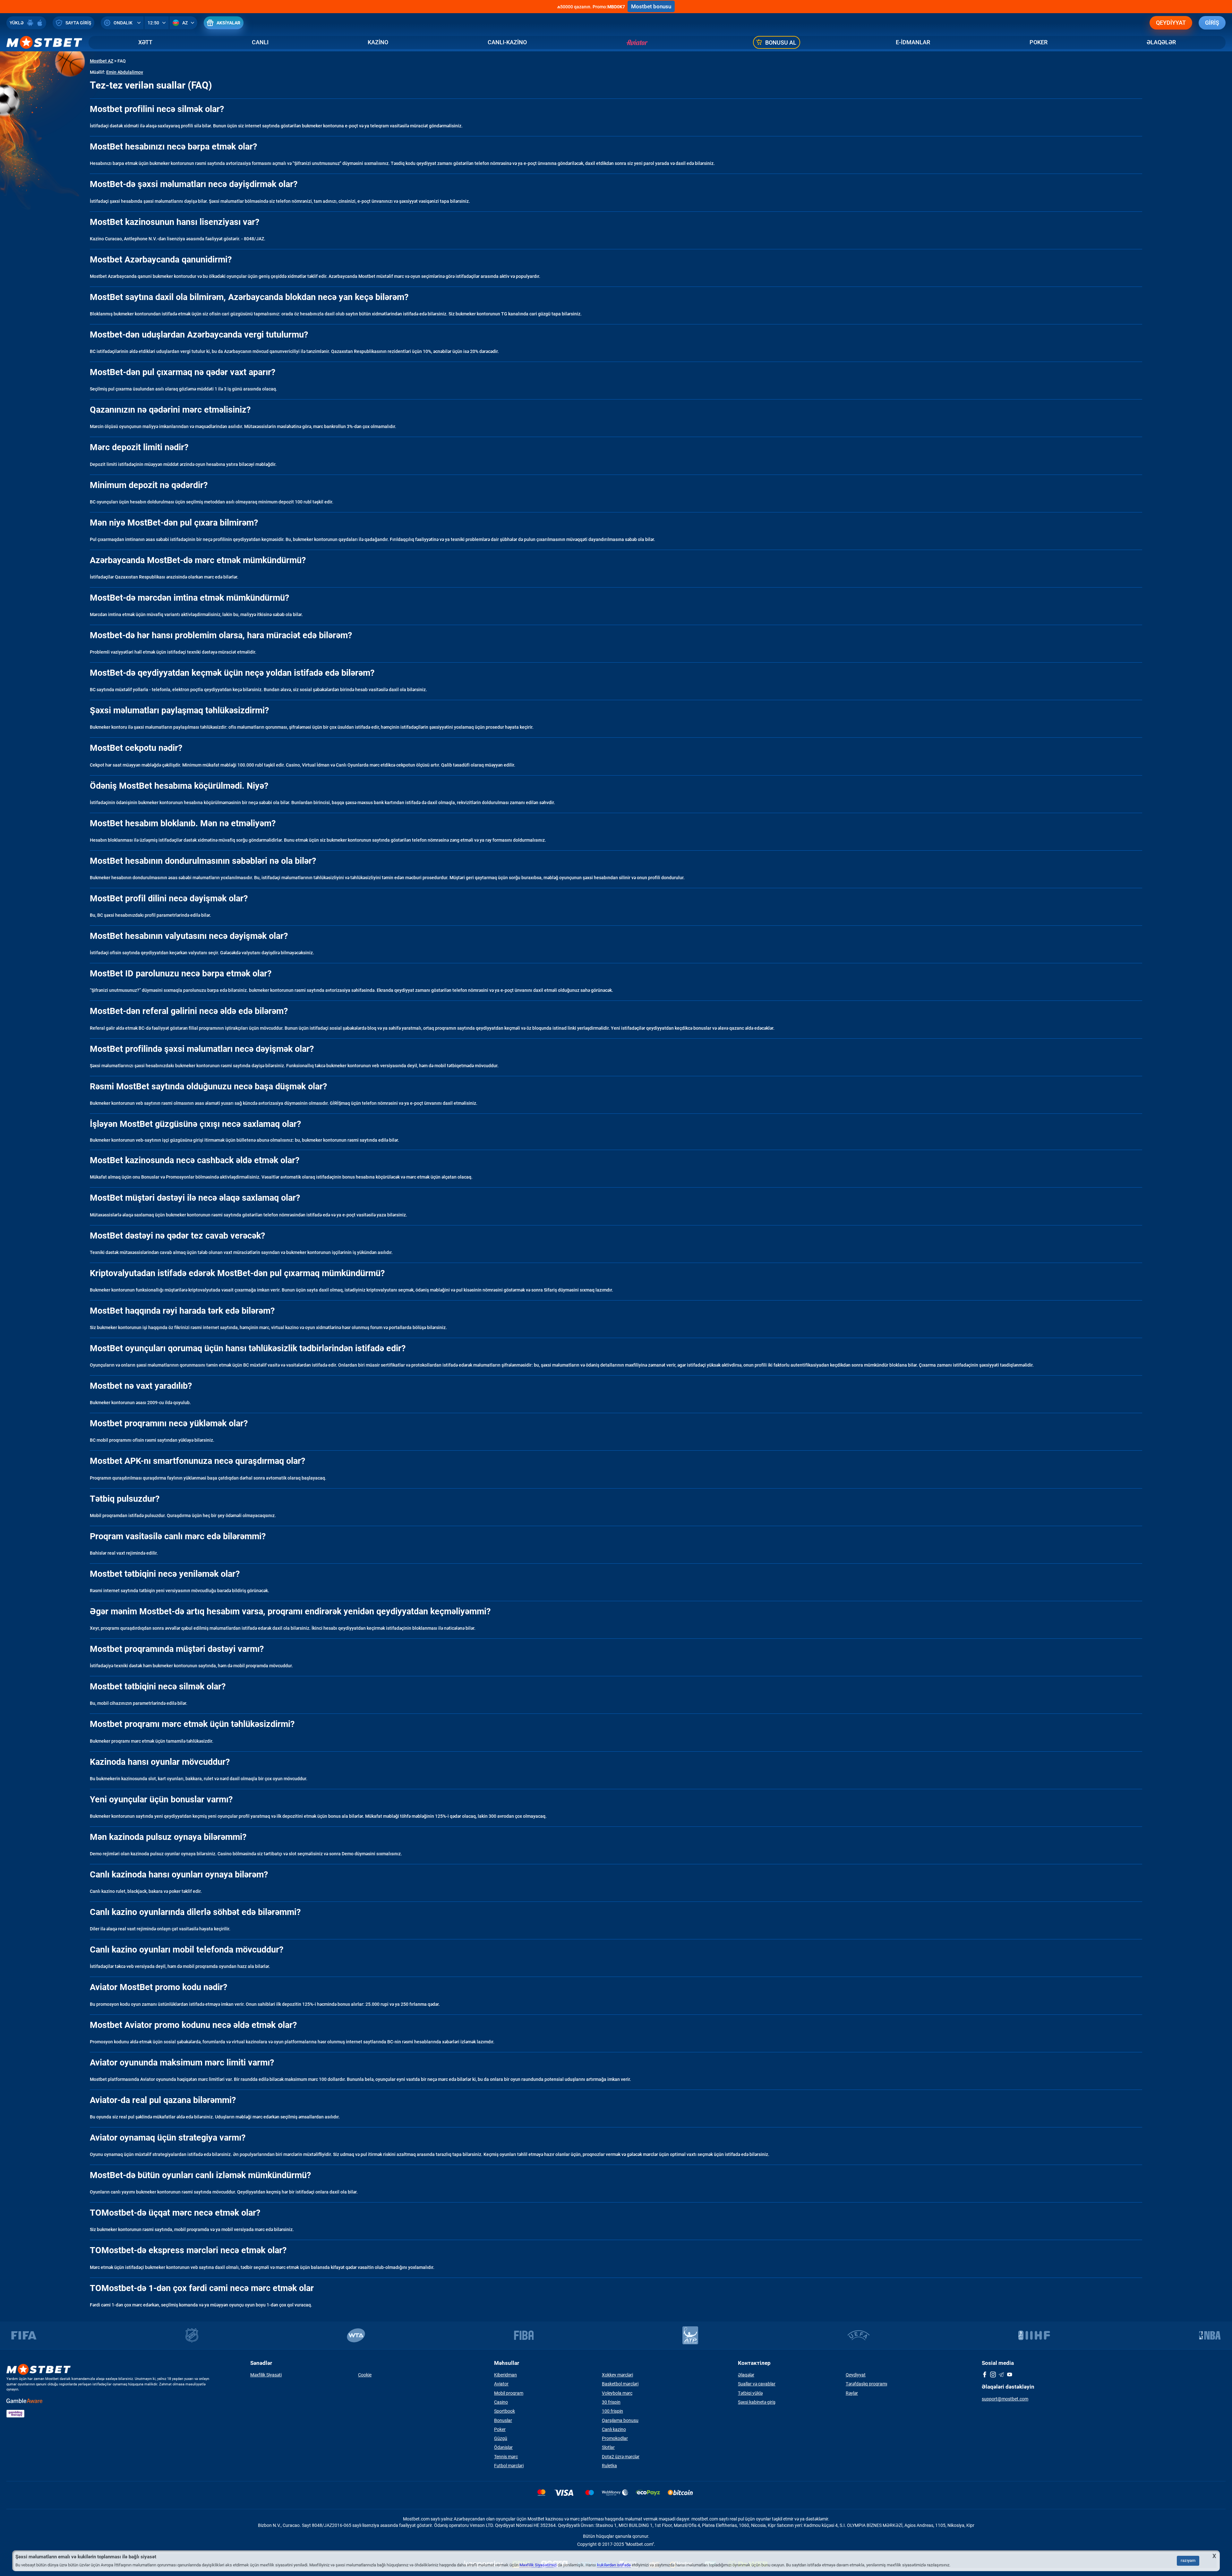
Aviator (501, 2384)
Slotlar (608, 2447)
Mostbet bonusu (651, 6)
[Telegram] (1001, 2375)
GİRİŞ (1212, 23)
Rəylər (852, 2393)
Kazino (378, 42)
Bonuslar (503, 2420)
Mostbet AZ (102, 61)
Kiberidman (505, 2375)
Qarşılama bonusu (620, 2420)
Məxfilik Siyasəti (266, 2375)
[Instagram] (993, 2375)
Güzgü (501, 2438)
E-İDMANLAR (913, 42)
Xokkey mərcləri (617, 2375)
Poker (1039, 42)
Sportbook (505, 2411)
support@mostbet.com (1005, 2399)
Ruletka (609, 2466)
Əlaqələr (1161, 42)
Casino (501, 2402)
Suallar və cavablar (757, 2384)
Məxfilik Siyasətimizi (538, 2565)
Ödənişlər (503, 2447)
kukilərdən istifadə (614, 2565)
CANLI (260, 42)
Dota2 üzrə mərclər (621, 2457)
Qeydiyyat (1171, 23)
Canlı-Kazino (507, 42)
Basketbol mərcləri (620, 2384)
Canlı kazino (614, 2429)
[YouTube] (1010, 2375)
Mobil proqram (509, 2393)
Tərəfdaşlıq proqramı (866, 2384)
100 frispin (612, 2411)
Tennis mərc (506, 2457)
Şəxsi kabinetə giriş (757, 2402)
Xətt (145, 42)
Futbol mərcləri (509, 2466)
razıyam (1188, 2560)
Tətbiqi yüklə (750, 2393)
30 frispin (611, 2402)
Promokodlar (615, 2438)
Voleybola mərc (617, 2393)
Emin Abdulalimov (125, 72)
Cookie (365, 2375)
